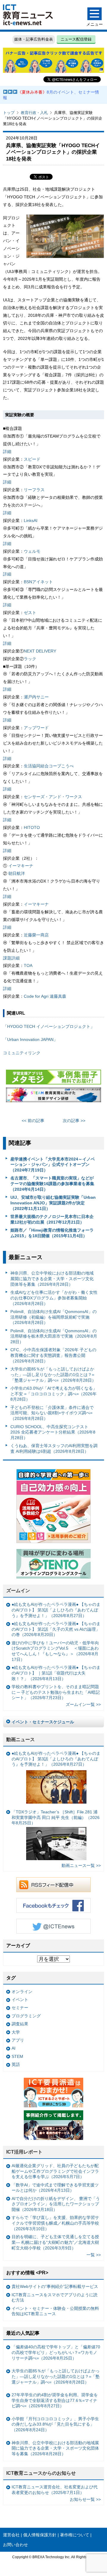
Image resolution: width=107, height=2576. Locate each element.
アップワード (36, 728)
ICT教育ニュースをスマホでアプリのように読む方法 (55, 2298)
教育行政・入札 (34, 113)
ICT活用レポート (24, 2152)
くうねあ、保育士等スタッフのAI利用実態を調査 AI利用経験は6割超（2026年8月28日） (54, 1448)
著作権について (75, 2535)
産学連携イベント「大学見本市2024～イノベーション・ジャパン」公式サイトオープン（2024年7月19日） (53, 1165)
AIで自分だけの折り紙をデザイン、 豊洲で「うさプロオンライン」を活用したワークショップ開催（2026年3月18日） (56, 2204)
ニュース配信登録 (76, 39)
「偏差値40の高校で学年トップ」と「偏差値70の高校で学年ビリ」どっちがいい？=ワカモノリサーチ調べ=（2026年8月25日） (56, 2352)
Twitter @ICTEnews (53, 1926)
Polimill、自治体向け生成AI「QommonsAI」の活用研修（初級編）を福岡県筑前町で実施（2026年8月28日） (53, 1317)
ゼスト (30, 613)
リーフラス (34, 490)
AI (14, 2048)
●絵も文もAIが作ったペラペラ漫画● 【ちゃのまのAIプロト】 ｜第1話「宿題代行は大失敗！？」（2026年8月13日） (56, 1673)
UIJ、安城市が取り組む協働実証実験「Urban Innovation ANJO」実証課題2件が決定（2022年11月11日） (53, 1203)
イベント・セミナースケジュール (43, 1722)
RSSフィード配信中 (53, 1885)
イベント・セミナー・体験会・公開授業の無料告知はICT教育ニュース (55, 2311)
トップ (9, 113)
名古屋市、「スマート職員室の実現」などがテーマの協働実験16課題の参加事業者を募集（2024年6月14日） (52, 1183)
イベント (20, 2000)
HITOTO (32, 827)
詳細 (7, 451)
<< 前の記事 (33, 1121)
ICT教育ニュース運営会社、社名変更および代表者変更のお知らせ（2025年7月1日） (55, 2490)
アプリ (18, 2040)
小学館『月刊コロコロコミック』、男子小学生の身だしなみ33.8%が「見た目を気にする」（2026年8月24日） (55, 2424)
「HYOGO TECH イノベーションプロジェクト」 (49, 1026)
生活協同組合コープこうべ (49, 766)
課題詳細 (11, 958)
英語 (16, 2064)
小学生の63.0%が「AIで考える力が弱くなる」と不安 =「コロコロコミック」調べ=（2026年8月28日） (54, 1394)
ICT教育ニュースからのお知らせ (41, 2473)
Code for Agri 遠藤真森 (45, 996)
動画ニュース (21, 1739)
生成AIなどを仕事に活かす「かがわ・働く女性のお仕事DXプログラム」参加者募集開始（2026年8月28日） (54, 1298)
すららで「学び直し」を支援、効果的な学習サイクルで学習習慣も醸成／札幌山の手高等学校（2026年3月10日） (55, 2223)
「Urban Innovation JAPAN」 (30, 1039)
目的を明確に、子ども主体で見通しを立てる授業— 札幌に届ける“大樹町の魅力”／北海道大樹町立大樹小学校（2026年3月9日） (55, 2242)
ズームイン (18, 1591)
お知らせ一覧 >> (85, 2499)
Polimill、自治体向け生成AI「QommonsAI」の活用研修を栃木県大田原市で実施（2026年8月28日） (54, 1336)
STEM (17, 2056)
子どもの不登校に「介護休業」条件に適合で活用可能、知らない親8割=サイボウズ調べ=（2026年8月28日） (52, 1413)
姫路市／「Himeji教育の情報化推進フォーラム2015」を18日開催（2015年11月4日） (52, 1233)
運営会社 (11, 2535)
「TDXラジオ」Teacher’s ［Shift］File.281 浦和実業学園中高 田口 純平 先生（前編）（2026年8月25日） (56, 1817)
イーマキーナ (21, 866)
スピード (32, 459)
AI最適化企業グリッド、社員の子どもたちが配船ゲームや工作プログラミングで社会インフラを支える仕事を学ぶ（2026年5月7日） (55, 2171)
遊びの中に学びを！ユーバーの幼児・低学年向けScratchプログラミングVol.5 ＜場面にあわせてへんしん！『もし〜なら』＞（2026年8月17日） (55, 1651)
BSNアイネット (38, 582)
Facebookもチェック (53, 1905)
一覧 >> (94, 2255)
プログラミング (26, 2016)
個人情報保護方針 (40, 2535)
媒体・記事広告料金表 (34, 39)
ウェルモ (32, 551)
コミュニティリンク (22, 1053)
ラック (30, 659)
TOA (28, 965)
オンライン (22, 1992)
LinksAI (31, 520)
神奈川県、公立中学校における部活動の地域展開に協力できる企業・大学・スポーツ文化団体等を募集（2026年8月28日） (52, 1279)
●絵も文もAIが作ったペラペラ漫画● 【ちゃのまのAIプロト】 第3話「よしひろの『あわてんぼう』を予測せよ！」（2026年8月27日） (56, 1610)
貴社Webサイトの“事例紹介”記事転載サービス (55, 2286)
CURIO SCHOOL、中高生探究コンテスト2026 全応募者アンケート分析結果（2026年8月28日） (53, 1432)
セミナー (20, 2008)
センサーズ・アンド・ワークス (53, 797)
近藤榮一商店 (36, 935)
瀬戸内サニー (36, 697)
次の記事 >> (74, 1121)
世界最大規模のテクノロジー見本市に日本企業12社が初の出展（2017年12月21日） (52, 1219)
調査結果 (20, 2024)
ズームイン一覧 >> (83, 1704)
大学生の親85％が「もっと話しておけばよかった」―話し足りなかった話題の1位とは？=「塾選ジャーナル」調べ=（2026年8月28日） (53, 1374)
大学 (16, 2032)
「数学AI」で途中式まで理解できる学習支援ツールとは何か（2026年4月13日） (55, 2188)
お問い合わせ (15, 2545)
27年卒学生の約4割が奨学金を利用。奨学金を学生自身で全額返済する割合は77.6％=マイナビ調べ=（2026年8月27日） (55, 2400)
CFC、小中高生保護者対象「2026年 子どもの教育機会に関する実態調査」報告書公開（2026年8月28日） (53, 1355)
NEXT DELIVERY (40, 651)
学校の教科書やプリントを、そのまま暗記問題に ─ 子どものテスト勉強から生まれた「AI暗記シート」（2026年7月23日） (56, 1692)
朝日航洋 (16, 873)
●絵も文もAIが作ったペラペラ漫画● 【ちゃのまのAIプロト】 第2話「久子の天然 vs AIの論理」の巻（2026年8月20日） (56, 1629)
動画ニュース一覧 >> (81, 1865)
